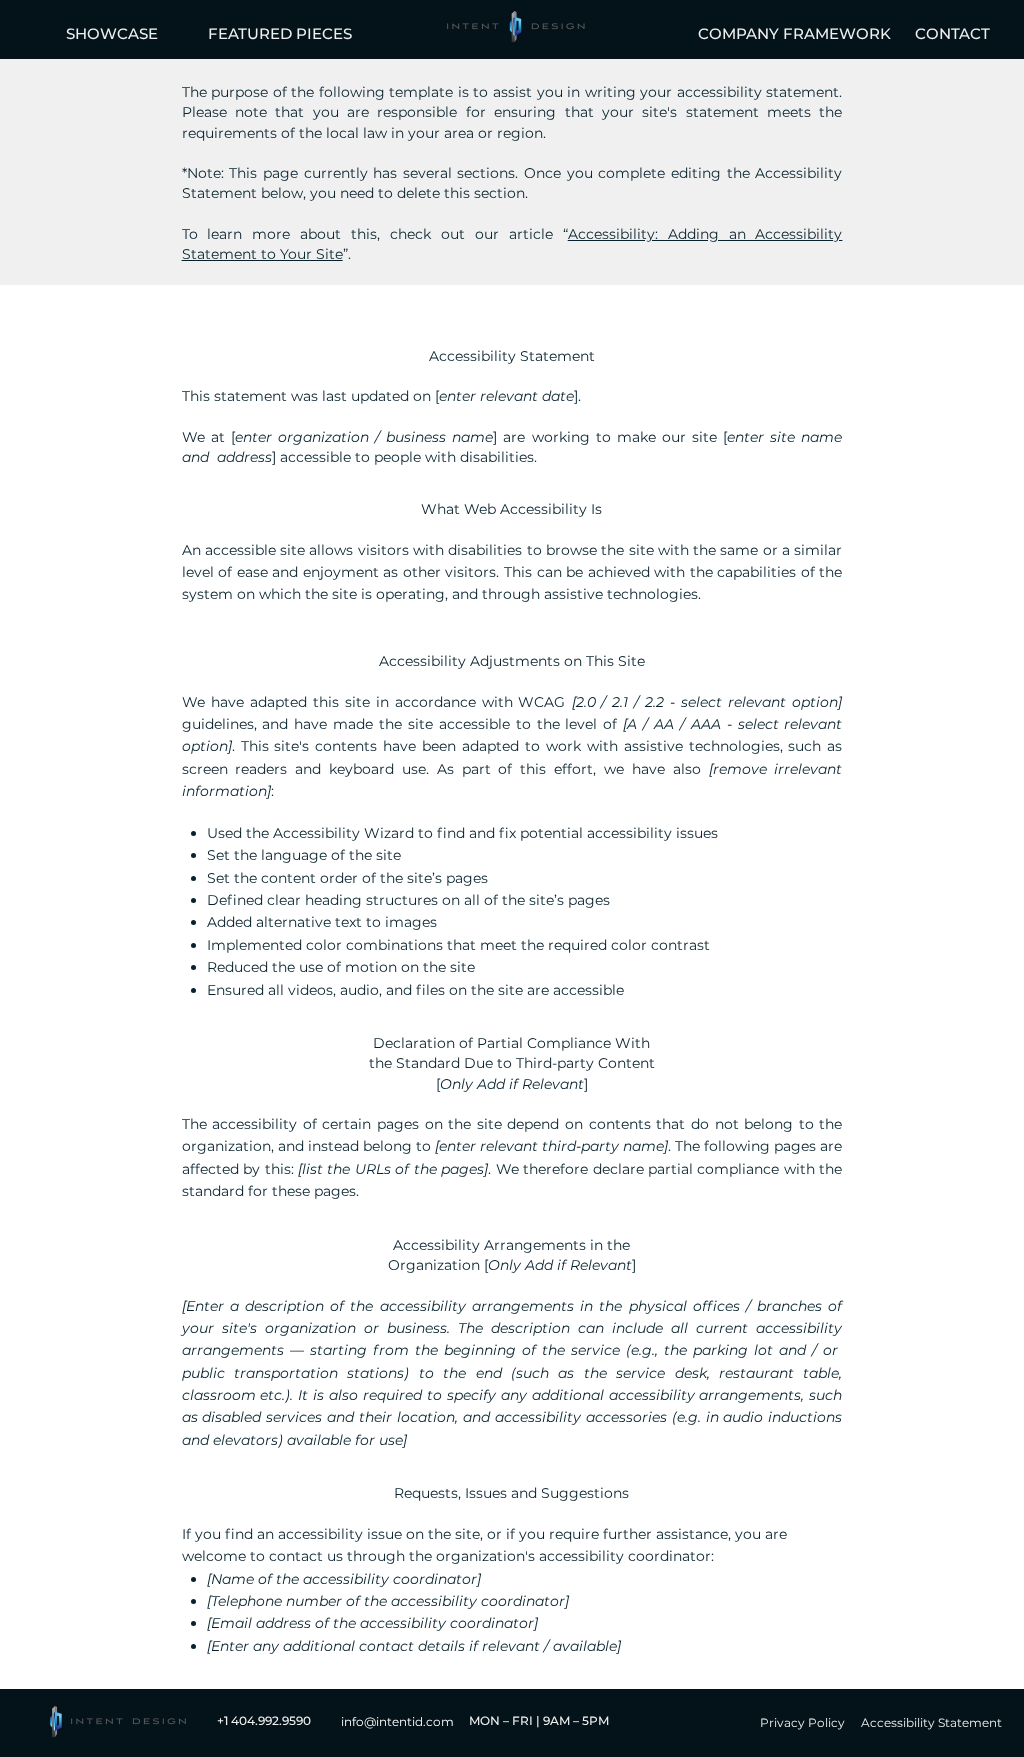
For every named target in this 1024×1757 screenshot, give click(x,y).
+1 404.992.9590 (270, 1720)
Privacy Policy (802, 1722)
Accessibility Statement (931, 1722)
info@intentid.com (397, 1721)
